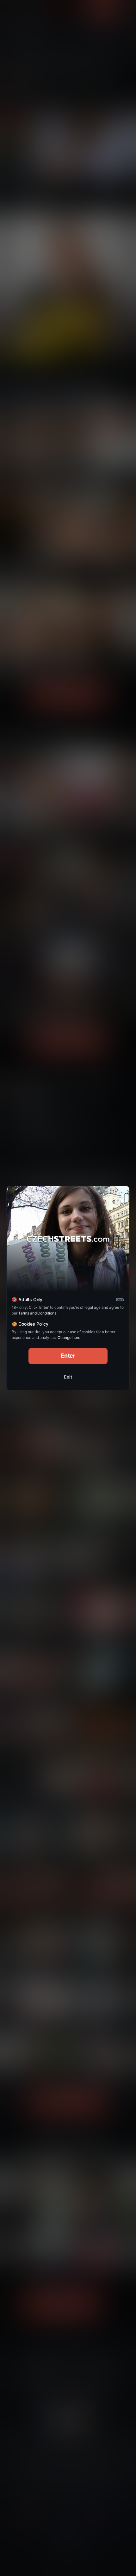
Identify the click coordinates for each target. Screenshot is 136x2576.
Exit (68, 1377)
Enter (68, 1356)
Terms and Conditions (37, 1313)
